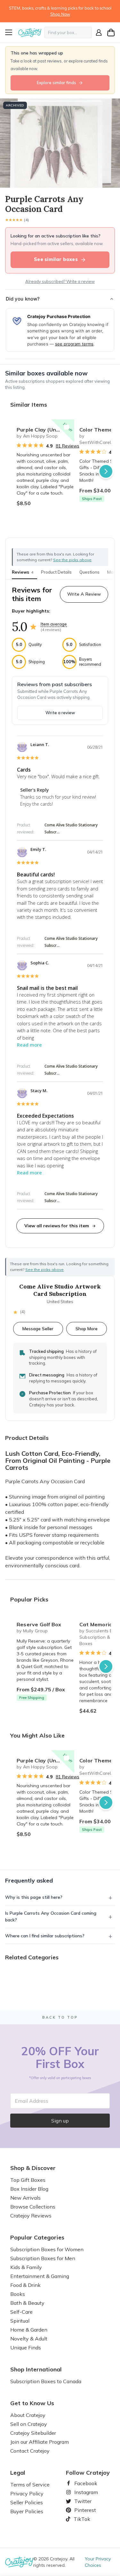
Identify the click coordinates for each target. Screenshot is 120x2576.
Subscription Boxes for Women (47, 2249)
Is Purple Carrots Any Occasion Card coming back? (51, 1916)
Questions (89, 572)
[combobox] (68, 33)
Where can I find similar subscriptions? (45, 1936)
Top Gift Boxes (28, 2180)
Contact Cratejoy (30, 2451)
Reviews (23, 572)
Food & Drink (25, 2285)
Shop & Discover (33, 2168)
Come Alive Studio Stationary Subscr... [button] (71, 828)
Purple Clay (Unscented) (45, 430)
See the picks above (44, 1270)
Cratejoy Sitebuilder (33, 2433)
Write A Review (84, 594)
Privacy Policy (27, 2493)
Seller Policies (27, 2502)
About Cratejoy (28, 2415)
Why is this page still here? (34, 1897)
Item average (54, 624)
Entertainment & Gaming (40, 2276)
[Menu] (11, 33)
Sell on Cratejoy (29, 2424)
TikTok (80, 2519)
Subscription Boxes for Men (43, 2258)
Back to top (60, 2017)
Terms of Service (30, 2485)
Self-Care (21, 2312)
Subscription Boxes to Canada (46, 2381)
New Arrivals (25, 2198)
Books (18, 2294)
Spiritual (20, 2321)
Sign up (60, 2121)
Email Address (32, 2101)
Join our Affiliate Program (40, 2442)
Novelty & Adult (29, 2339)
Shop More (87, 1328)
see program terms (74, 344)
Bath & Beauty (27, 2303)
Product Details (56, 572)
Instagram (84, 2492)
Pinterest (83, 2510)
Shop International (36, 2369)
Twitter (80, 2501)
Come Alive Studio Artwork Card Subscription (60, 1290)
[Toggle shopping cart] (111, 33)
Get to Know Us (32, 2403)
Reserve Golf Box (39, 1624)
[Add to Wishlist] (67, 427)
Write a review (60, 713)
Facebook (83, 2483)
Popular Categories (37, 2238)
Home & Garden (29, 2330)
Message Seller (38, 1328)
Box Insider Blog (29, 2189)
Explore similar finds (56, 83)
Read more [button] (29, 1045)
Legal (18, 2473)
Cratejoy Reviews (31, 2216)
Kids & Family (26, 2267)
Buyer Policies (27, 2511)
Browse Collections (33, 2207)
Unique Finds (26, 2347)
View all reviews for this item (57, 1226)
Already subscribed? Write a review (60, 281)
